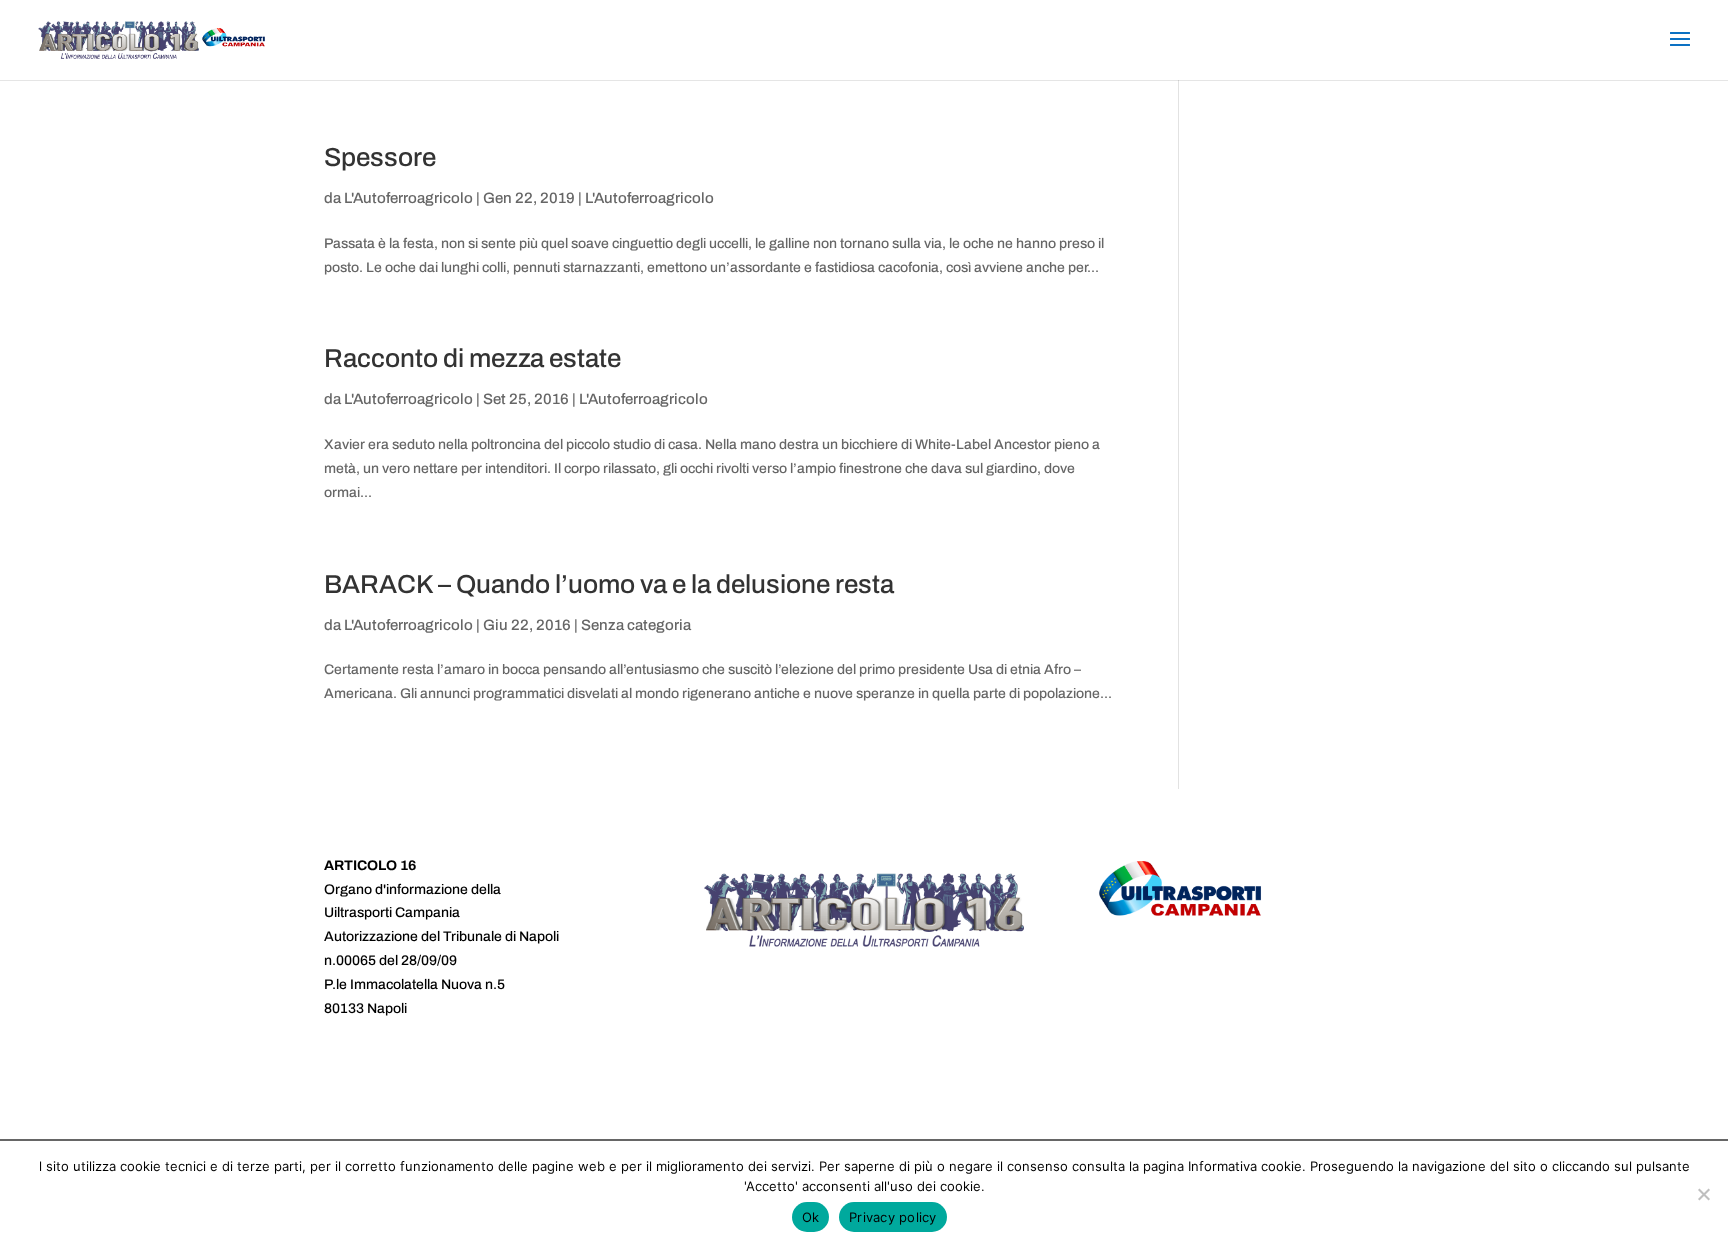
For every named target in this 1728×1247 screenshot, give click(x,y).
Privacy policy (893, 1217)
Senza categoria (636, 625)
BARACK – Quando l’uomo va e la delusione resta (609, 584)
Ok (811, 1217)
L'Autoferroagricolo (408, 198)
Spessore (380, 157)
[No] (1703, 1194)
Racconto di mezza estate (472, 358)
